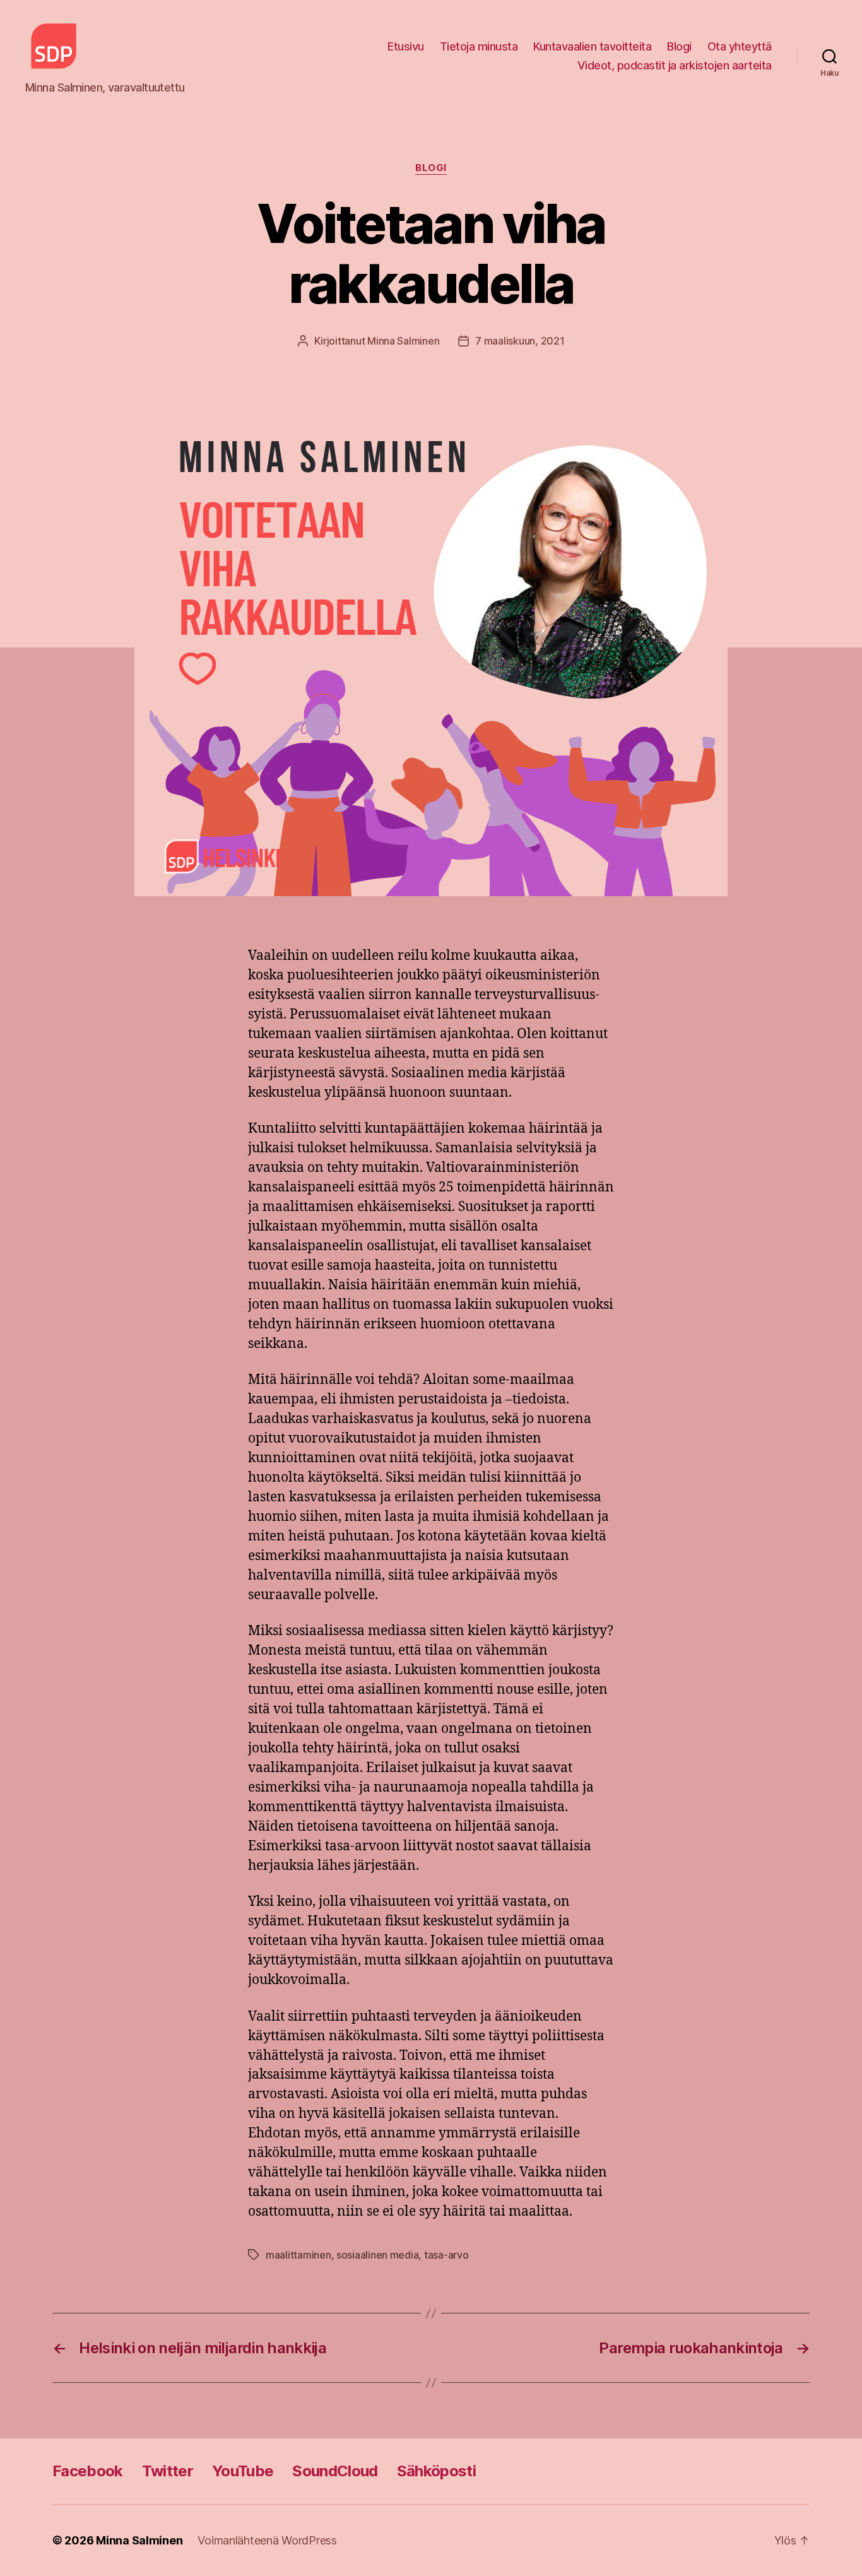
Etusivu (406, 46)
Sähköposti (436, 2471)
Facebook (88, 2471)
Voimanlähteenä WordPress (267, 2540)
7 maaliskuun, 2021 (520, 341)
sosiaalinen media (377, 2255)
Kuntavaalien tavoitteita (592, 46)
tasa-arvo (446, 2255)
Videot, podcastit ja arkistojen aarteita (675, 65)
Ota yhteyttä (740, 46)
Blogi (679, 46)
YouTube (243, 2471)
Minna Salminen (403, 341)
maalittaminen (298, 2255)
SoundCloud (335, 2471)
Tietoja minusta (479, 46)
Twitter (168, 2471)
